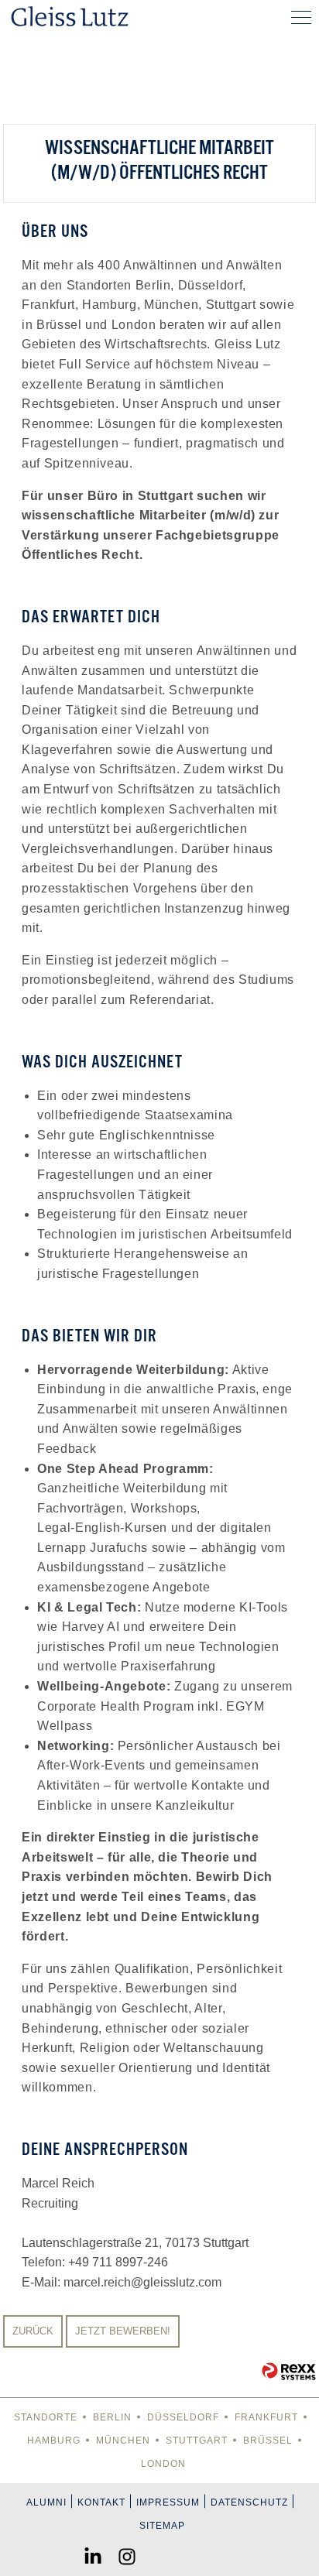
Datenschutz (249, 2502)
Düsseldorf (183, 2417)
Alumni (46, 2502)
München (123, 2441)
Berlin (112, 2417)
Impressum (168, 2502)
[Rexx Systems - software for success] (289, 2371)
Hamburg (54, 2441)
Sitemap (162, 2526)
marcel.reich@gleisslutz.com (142, 2282)
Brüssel (268, 2441)
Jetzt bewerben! (123, 2331)
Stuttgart (197, 2441)
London (163, 2464)
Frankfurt (266, 2417)
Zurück (33, 2331)
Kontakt (101, 2502)
